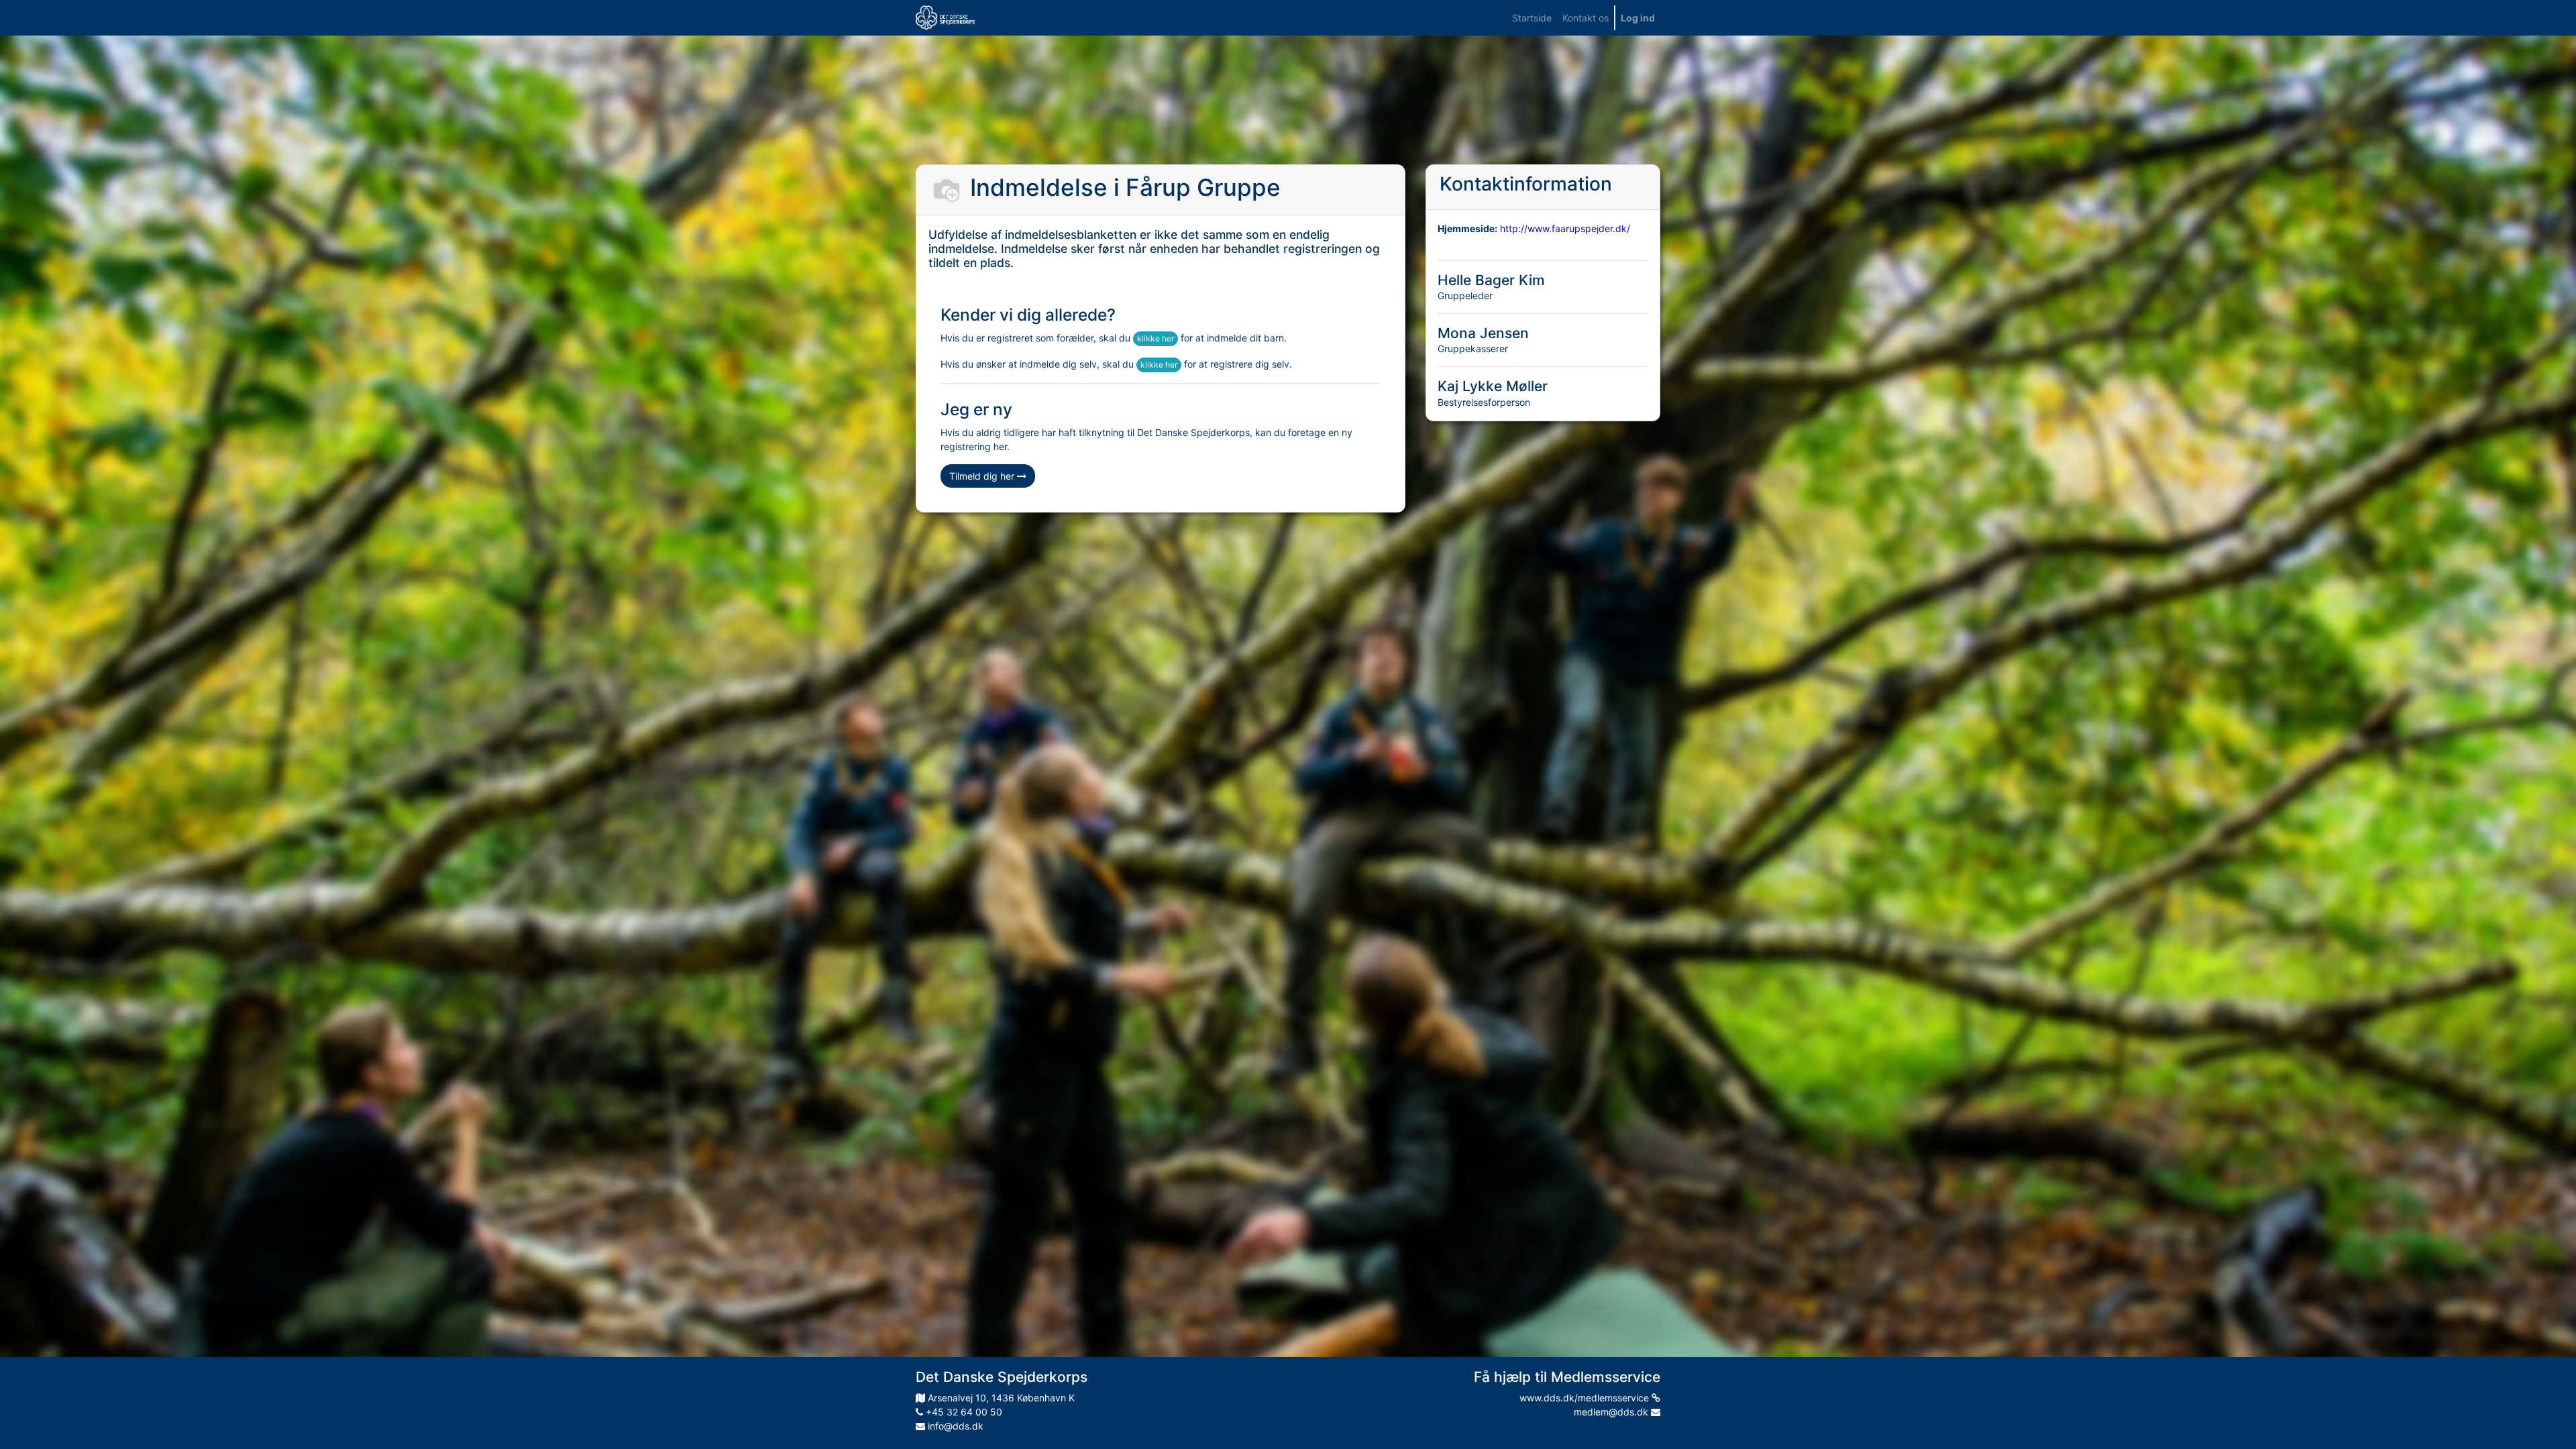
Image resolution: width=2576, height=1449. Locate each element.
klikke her (1156, 338)
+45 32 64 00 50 (963, 1412)
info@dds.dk (954, 1426)
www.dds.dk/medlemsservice (1586, 1398)
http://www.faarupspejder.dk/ (1565, 228)
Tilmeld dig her (983, 476)
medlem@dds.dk (1612, 1412)
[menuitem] (1532, 18)
